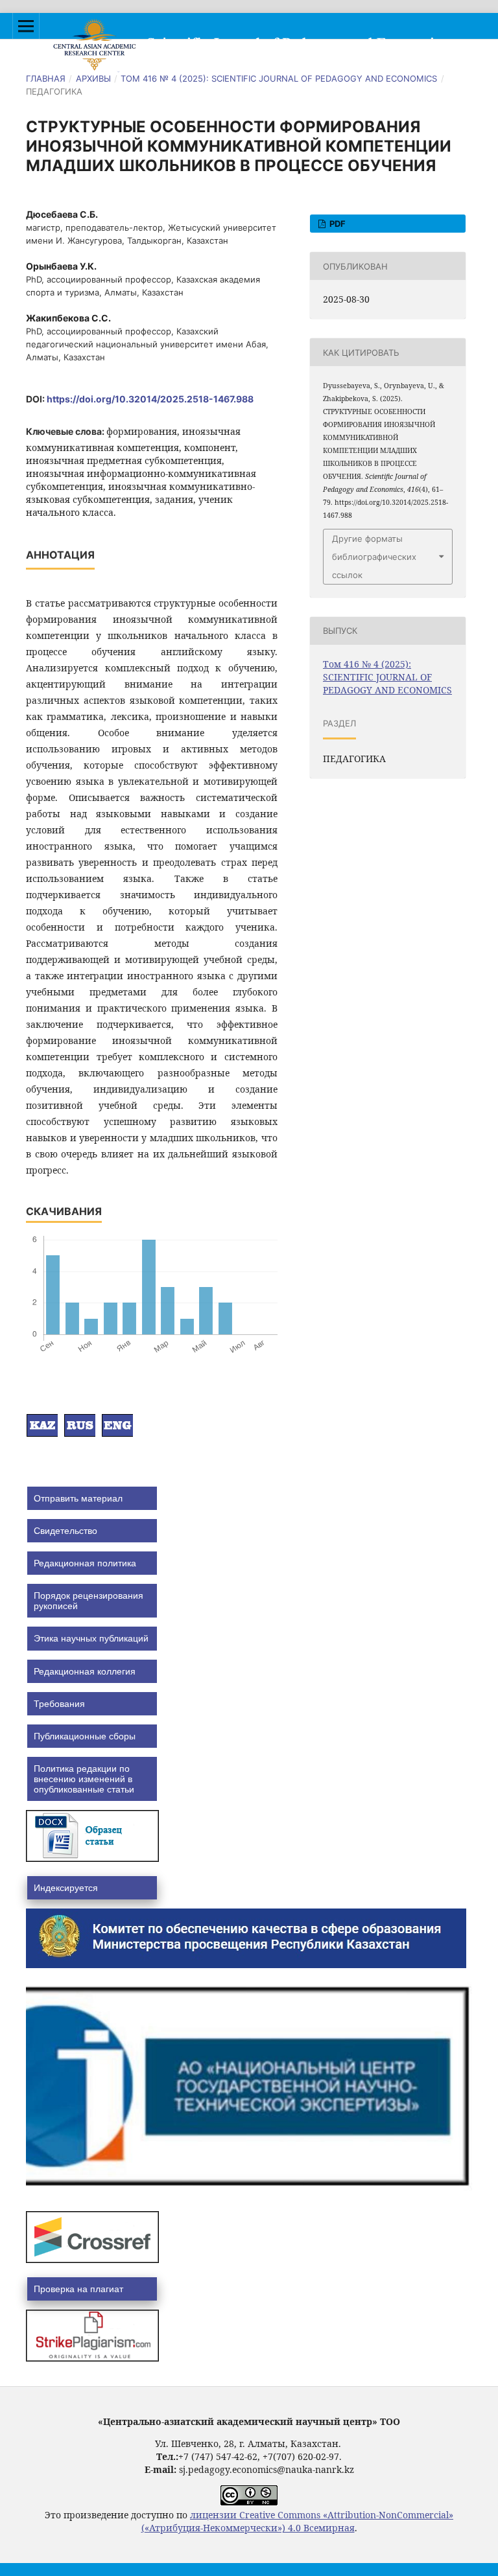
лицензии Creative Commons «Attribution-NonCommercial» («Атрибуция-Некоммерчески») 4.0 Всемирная (298, 2521)
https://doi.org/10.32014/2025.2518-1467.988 (150, 399)
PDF (337, 224)
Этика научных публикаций (91, 1638)
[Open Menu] (26, 26)
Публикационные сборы (85, 1736)
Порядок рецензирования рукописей (89, 1601)
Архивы (93, 78)
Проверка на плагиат (78, 2289)
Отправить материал (78, 1498)
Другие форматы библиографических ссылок (374, 557)
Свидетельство (65, 1531)
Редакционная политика (85, 1563)
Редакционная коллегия (85, 1671)
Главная (46, 78)
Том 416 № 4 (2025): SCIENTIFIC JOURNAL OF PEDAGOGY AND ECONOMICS (279, 78)
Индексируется (66, 1888)
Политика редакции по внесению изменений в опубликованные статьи (84, 1779)
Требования (59, 1704)
